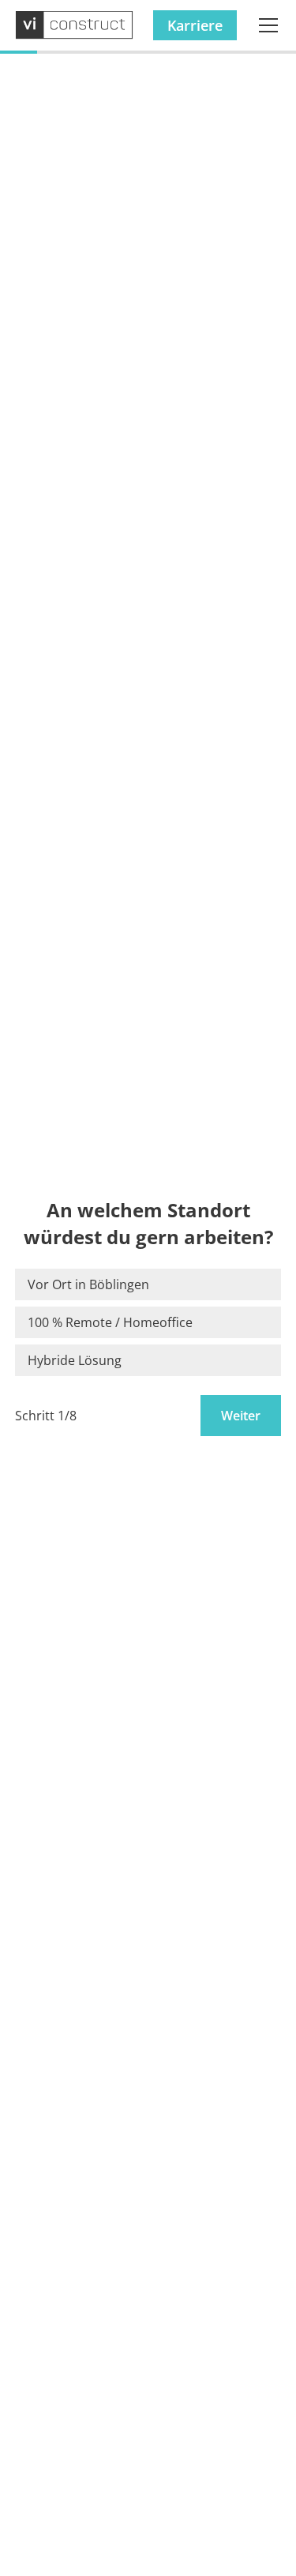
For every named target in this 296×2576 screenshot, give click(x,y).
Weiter (241, 1416)
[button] (265, 25)
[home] (75, 26)
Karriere (195, 25)
